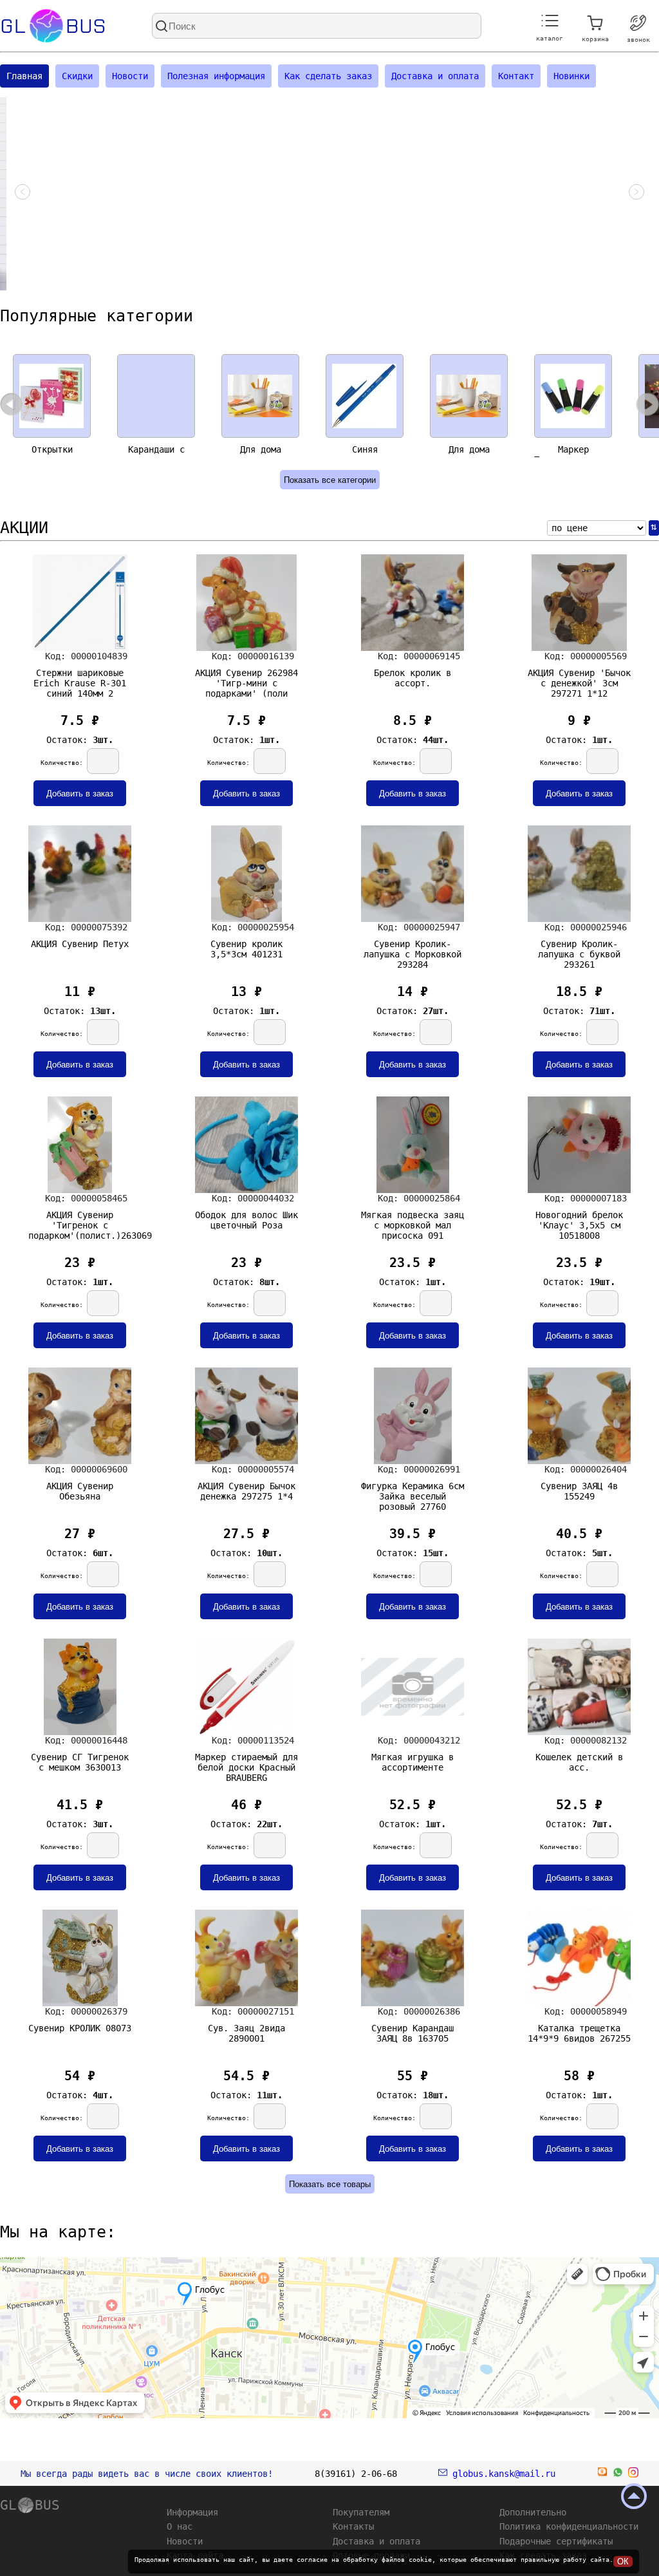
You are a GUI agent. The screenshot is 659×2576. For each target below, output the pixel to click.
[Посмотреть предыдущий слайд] (23, 194)
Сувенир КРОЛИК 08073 (80, 2028)
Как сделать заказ (328, 76)
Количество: (64, 763)
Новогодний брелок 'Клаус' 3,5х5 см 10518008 (579, 1223)
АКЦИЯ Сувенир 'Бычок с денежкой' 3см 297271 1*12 (579, 681)
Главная (24, 76)
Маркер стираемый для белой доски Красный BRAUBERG (246, 1765)
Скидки (77, 76)
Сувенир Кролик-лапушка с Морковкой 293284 (413, 952)
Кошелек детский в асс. (579, 1762)
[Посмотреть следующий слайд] (636, 194)
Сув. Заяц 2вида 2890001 (246, 2033)
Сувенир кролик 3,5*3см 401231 (246, 949)
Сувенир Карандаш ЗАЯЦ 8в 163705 (413, 2033)
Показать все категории (330, 480)
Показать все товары (330, 2184)
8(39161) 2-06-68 (356, 2474)
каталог (550, 38)
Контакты (353, 2526)
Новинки (571, 76)
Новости (130, 76)
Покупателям (361, 2512)
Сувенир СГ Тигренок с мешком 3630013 (80, 1762)
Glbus (53, 26)
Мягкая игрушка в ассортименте (413, 1762)
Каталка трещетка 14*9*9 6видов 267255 (579, 2033)
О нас (180, 2526)
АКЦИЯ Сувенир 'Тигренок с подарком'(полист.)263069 (80, 1223)
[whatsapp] (618, 2474)
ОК (623, 2562)
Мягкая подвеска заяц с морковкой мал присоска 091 (413, 1223)
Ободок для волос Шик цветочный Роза (246, 1220)
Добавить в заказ (80, 794)
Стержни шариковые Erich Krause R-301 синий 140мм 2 (80, 681)
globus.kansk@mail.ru (501, 2474)
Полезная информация (216, 76)
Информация (192, 2512)
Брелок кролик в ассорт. (413, 678)
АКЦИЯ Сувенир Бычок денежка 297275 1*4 (246, 1491)
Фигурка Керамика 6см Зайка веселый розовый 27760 (413, 1494)
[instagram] (633, 2474)
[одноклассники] (602, 2474)
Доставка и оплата (435, 76)
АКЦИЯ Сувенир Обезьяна (80, 1491)
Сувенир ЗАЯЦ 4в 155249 (579, 1491)
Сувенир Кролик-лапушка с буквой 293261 (579, 952)
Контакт (516, 76)
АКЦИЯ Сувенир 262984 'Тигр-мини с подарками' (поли (246, 681)
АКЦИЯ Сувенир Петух (80, 944)
